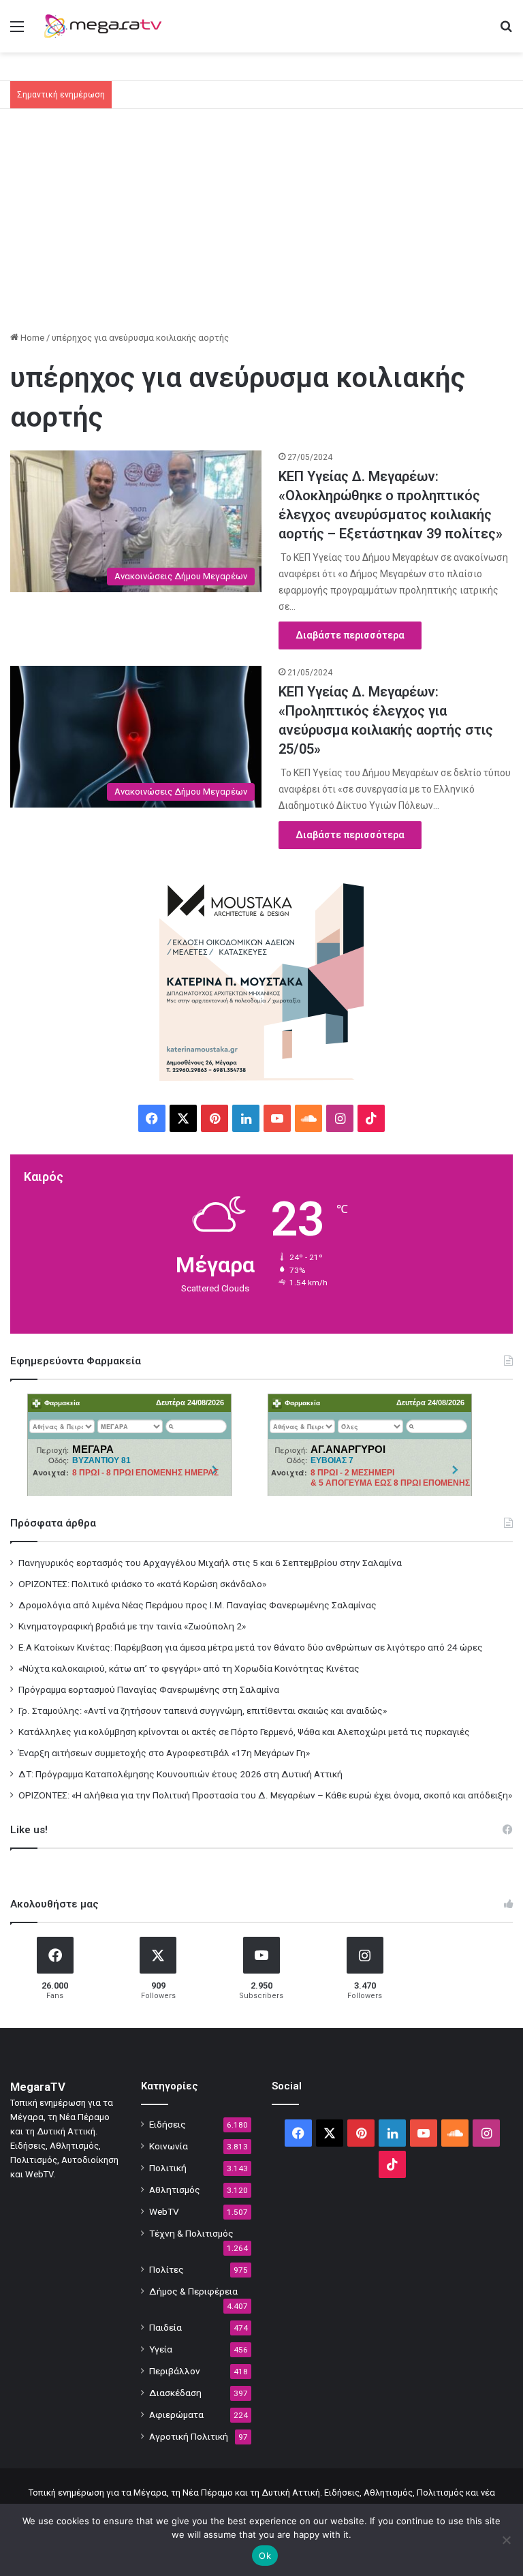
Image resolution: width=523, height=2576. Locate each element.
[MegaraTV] (106, 26)
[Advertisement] (261, 225)
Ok (265, 2556)
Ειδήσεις (168, 2124)
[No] (506, 2540)
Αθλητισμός (175, 2190)
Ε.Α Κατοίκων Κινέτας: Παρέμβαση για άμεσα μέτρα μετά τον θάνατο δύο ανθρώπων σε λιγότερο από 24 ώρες (251, 1647)
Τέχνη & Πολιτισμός (191, 2233)
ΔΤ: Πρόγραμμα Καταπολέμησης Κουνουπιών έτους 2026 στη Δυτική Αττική (180, 1774)
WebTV (164, 2211)
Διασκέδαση (175, 2393)
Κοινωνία (169, 2146)
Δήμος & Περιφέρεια (193, 2291)
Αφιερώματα (176, 2414)
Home (31, 338)
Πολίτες (167, 2269)
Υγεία (161, 2349)
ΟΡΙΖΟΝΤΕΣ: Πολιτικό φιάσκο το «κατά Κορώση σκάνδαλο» (142, 1584)
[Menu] (17, 32)
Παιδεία (165, 2327)
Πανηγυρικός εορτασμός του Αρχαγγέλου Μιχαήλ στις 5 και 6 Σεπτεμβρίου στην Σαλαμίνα (210, 1563)
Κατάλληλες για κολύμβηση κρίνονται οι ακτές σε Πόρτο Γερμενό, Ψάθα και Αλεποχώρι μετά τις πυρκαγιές (244, 1732)
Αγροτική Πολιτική (189, 2436)
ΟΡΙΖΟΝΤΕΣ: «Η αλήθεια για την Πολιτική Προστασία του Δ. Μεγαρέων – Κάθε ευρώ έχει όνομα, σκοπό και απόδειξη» (265, 1795)
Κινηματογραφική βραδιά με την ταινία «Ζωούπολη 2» (132, 1626)
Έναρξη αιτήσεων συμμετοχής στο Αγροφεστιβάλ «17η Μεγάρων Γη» (164, 1753)
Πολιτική (168, 2168)
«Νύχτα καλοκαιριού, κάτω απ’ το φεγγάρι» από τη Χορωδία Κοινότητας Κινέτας (189, 1668)
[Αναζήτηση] (506, 32)
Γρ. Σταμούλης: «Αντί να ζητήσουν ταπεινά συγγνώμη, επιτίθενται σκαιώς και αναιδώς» (203, 1711)
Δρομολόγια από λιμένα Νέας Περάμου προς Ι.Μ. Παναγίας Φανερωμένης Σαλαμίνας (197, 1605)
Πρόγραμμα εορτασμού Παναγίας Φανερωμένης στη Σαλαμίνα (149, 1689)
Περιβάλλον (175, 2371)
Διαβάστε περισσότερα (350, 635)
